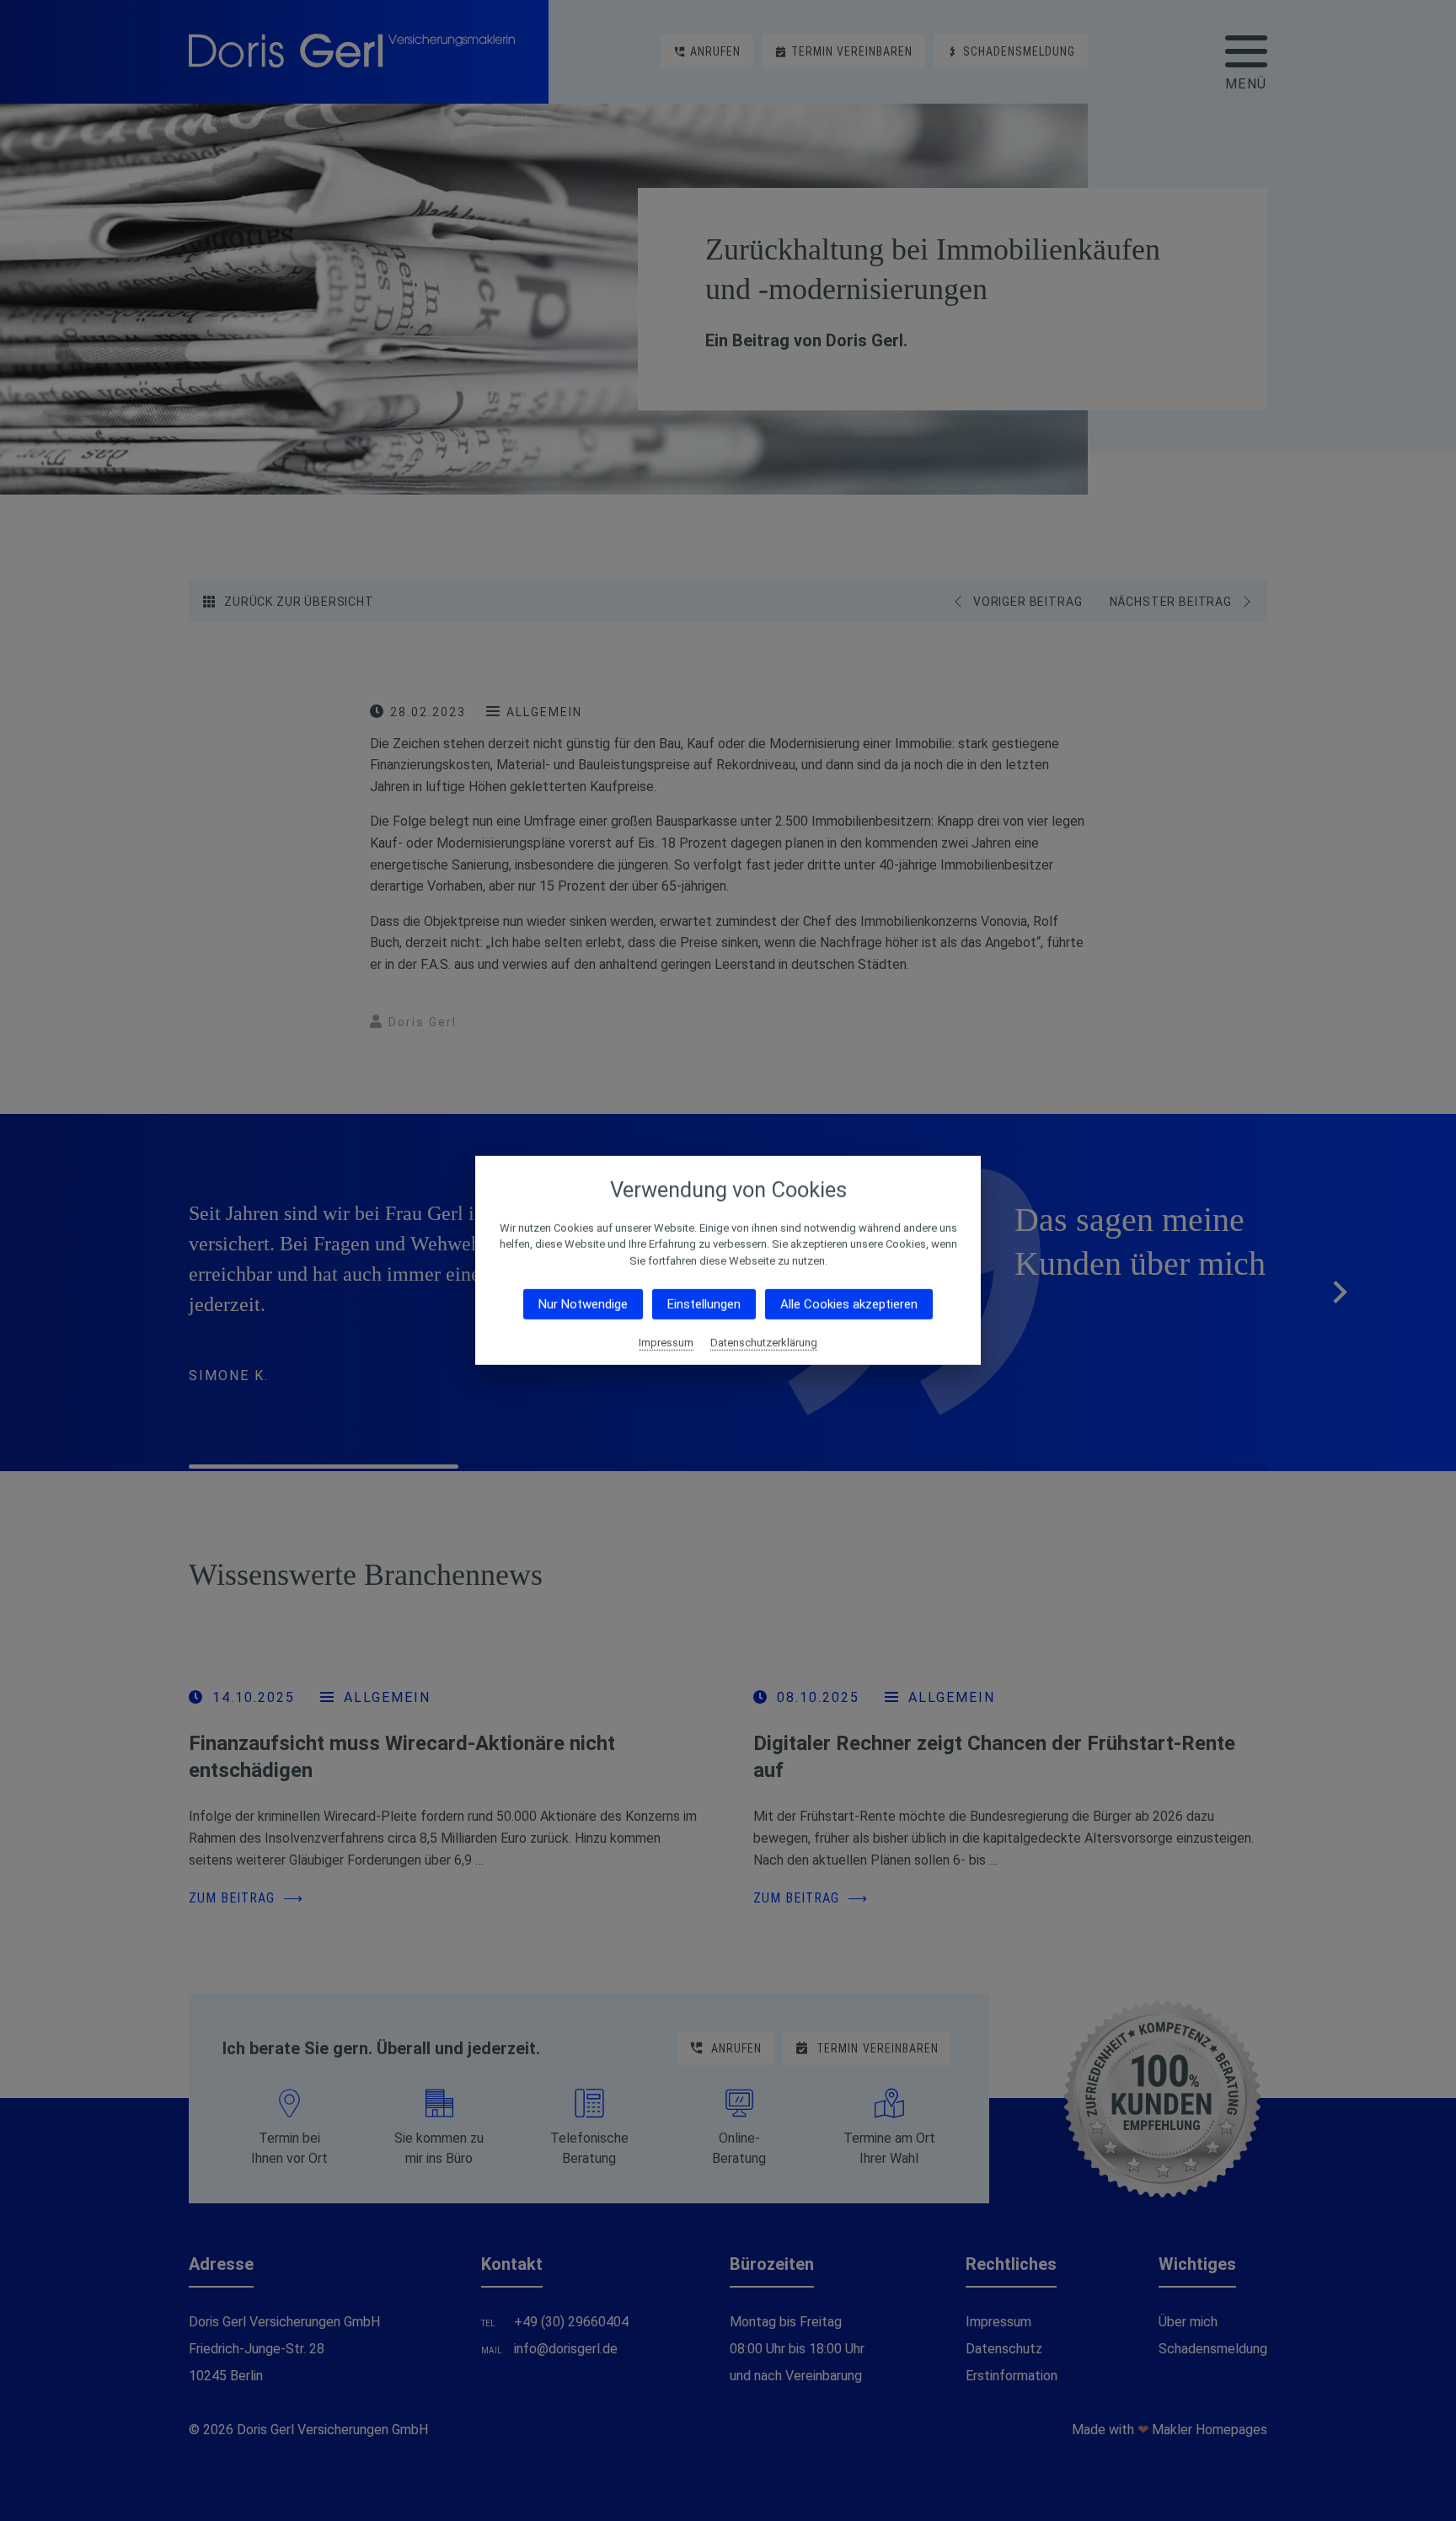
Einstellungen (704, 1304)
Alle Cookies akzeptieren (849, 1304)
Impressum (666, 1343)
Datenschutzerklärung (764, 1343)
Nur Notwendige (583, 1304)
